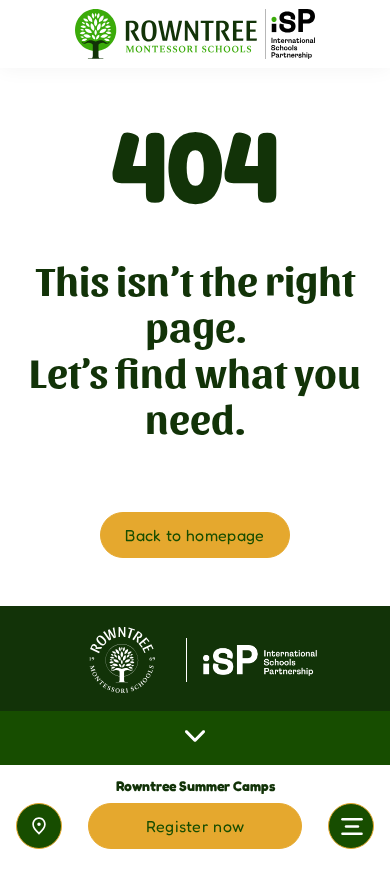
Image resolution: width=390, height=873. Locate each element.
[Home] (195, 34)
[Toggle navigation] (351, 826)
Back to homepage (194, 535)
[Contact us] (39, 826)
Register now (195, 826)
